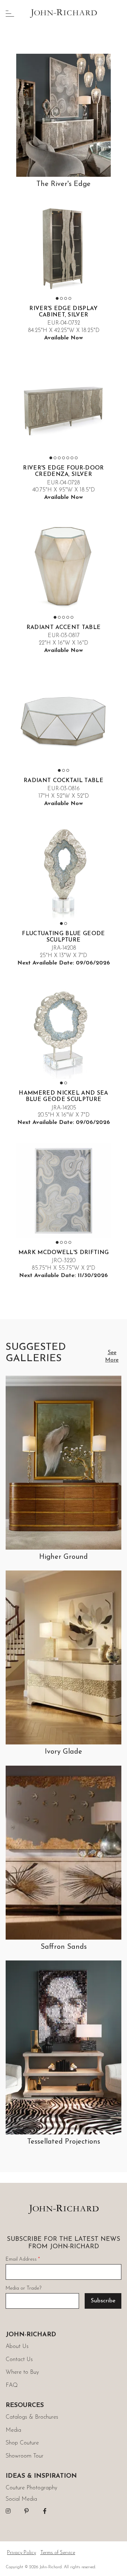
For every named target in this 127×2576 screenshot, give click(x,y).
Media (13, 2430)
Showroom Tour (25, 2456)
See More (112, 1356)
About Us (17, 2347)
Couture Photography (31, 2488)
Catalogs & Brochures (32, 2417)
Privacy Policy (22, 2553)
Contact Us (19, 2360)
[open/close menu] (10, 13)
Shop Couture (22, 2443)
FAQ (12, 2385)
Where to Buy (22, 2372)
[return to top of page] (114, 2563)
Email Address (23, 2259)
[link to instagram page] (8, 2511)
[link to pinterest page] (26, 2511)
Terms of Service (58, 2553)
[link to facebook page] (45, 2511)
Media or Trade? (23, 2288)
